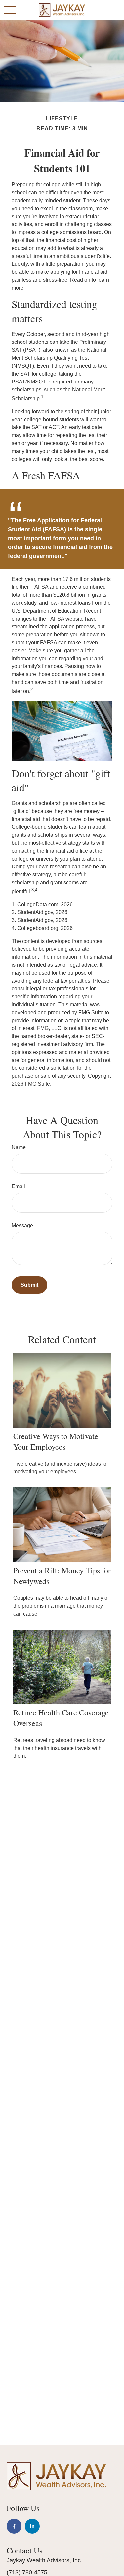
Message (22, 1225)
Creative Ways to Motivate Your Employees (56, 1441)
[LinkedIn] (32, 2526)
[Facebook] (14, 2526)
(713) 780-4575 (27, 2572)
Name (19, 1147)
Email (18, 1186)
